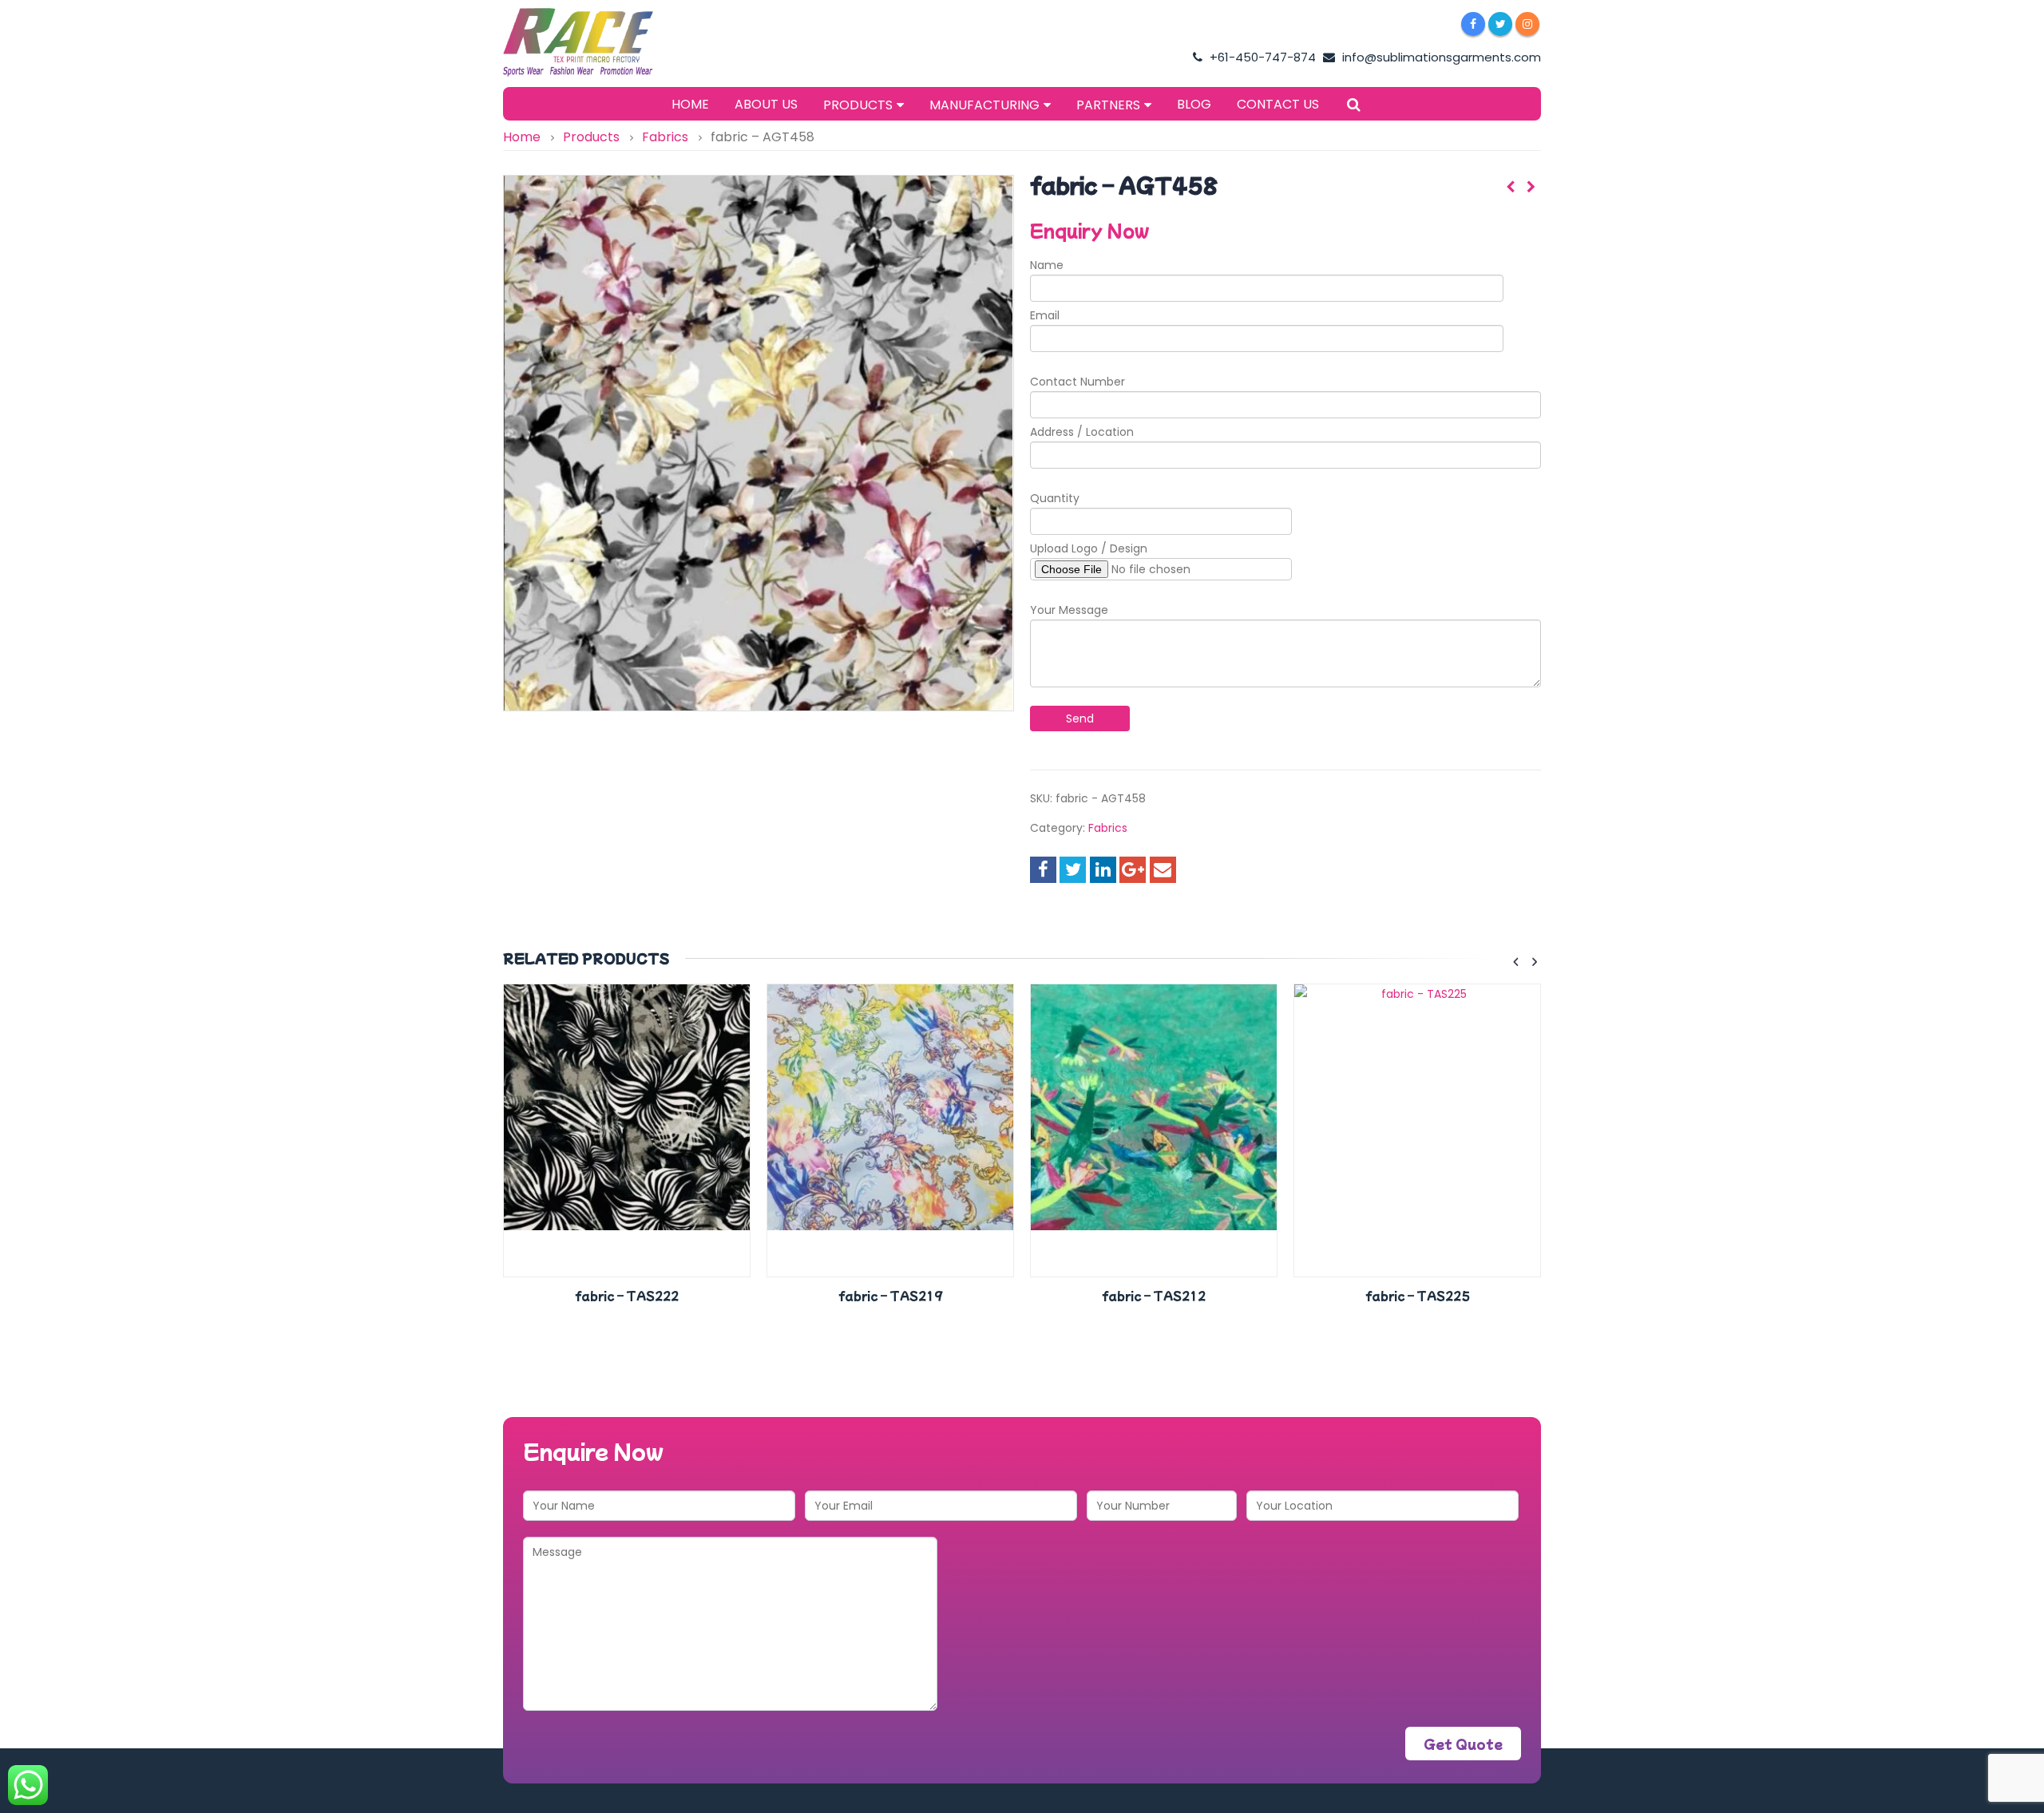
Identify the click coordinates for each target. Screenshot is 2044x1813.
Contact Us (1278, 104)
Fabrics (1108, 828)
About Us (766, 104)
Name (1047, 265)
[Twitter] (1500, 24)
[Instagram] (1527, 24)
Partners (1108, 105)
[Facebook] (1473, 24)
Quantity (1055, 498)
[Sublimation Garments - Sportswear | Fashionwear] (603, 42)
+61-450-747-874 (1261, 57)
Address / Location (1082, 432)
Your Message (1069, 610)
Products (858, 105)
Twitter (1073, 870)
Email (1045, 315)
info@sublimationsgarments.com (1440, 57)
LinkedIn (1103, 870)
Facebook (1043, 870)
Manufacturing (984, 105)
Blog (1194, 104)
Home (690, 104)
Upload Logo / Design (1089, 548)
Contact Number (1077, 382)
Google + (1133, 870)
